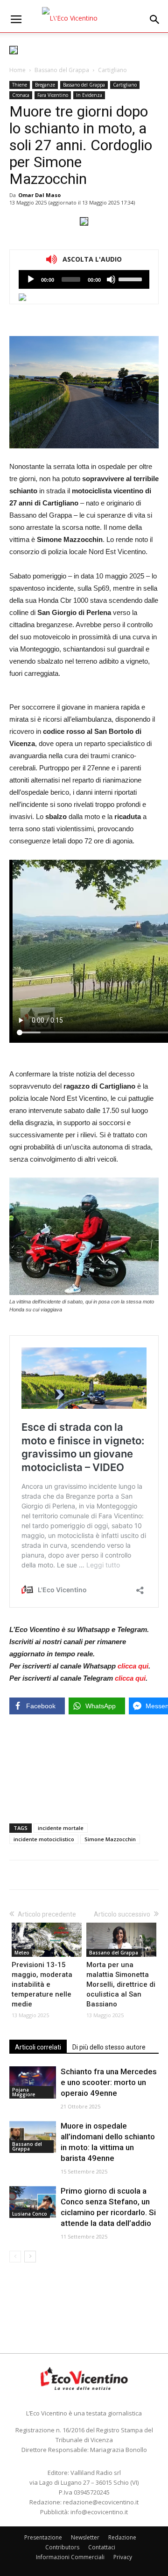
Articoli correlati (38, 2047)
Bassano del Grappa (62, 70)
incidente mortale (61, 1828)
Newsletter (85, 2537)
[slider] (132, 278)
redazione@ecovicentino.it (101, 2502)
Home (17, 70)
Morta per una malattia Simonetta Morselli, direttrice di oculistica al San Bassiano (121, 1984)
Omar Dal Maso (39, 195)
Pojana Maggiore (24, 2092)
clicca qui (133, 1666)
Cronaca (21, 95)
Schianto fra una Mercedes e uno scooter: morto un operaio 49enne (109, 2082)
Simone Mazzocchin (110, 1839)
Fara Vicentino (53, 95)
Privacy (123, 2557)
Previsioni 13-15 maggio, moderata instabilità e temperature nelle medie (42, 1984)
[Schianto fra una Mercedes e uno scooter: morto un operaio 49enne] (33, 2082)
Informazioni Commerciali (70, 2557)
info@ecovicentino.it (99, 2512)
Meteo (22, 1953)
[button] (155, 20)
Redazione (122, 2537)
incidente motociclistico (44, 1839)
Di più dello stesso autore (109, 2047)
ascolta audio (31, 279)
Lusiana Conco (30, 2214)
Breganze (45, 85)
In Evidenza (89, 95)
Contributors (62, 2547)
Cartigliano (112, 70)
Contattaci (102, 2547)
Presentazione (43, 2537)
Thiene (20, 85)
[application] (84, 279)
